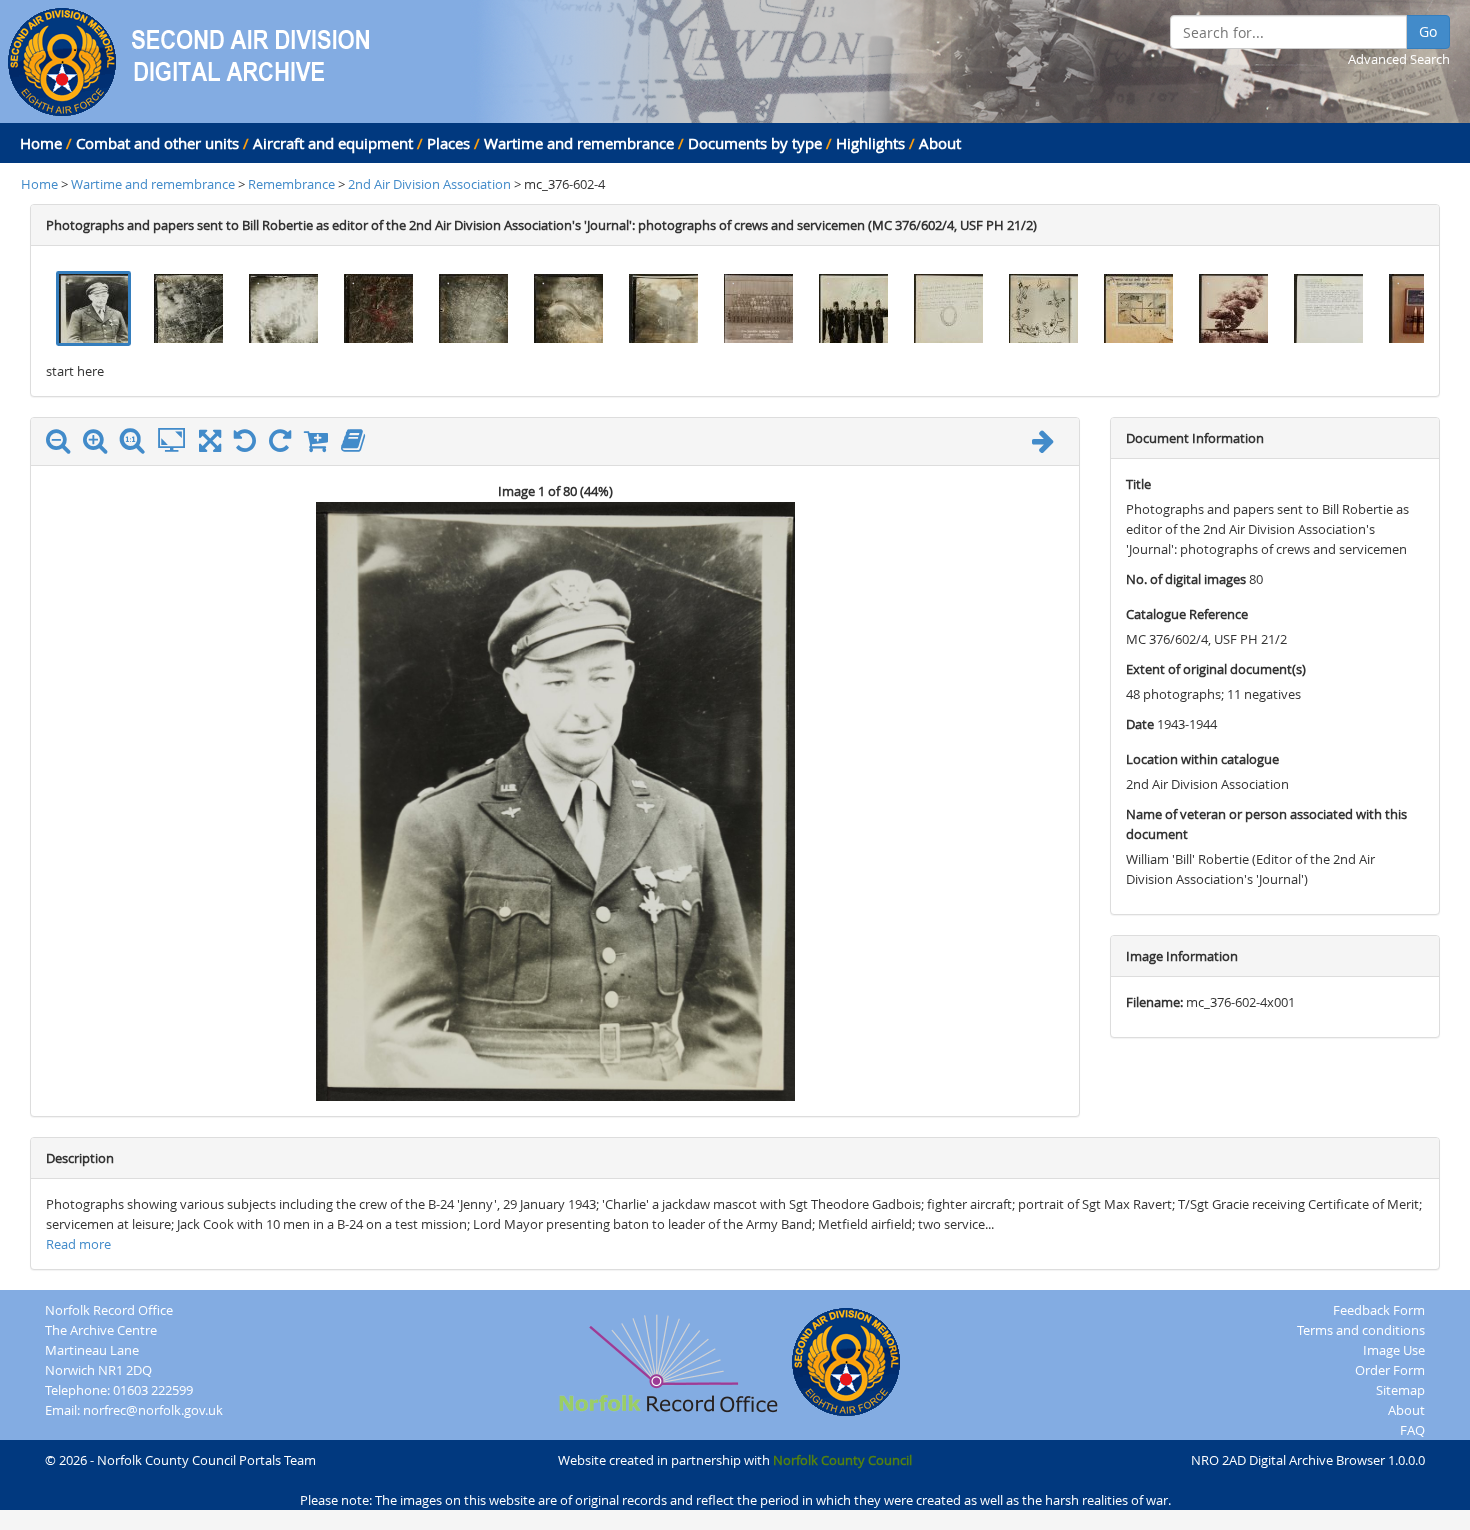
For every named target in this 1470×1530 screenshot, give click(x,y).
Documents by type (755, 143)
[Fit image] (176, 441)
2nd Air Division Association (431, 184)
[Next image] (1048, 445)
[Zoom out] (63, 445)
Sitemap (1400, 1390)
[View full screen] (210, 445)
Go (1428, 31)
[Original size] (137, 441)
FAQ (1412, 1430)
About (940, 143)
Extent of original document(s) (1216, 669)
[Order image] (321, 445)
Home (41, 143)
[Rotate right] (285, 445)
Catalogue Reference (1187, 614)
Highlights (870, 143)
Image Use (1394, 1350)
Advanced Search (1399, 59)
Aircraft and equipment (333, 143)
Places (448, 143)
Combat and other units (157, 143)
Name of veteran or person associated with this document (1266, 824)
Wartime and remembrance (579, 143)
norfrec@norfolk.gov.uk (153, 1410)
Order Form (1390, 1370)
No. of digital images (1186, 579)
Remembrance (293, 184)
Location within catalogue (1202, 759)
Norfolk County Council (842, 1460)
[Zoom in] (100, 445)
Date (1140, 724)
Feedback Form (1379, 1310)
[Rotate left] (250, 445)
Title (1138, 484)
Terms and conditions (1361, 1330)
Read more (78, 1244)
